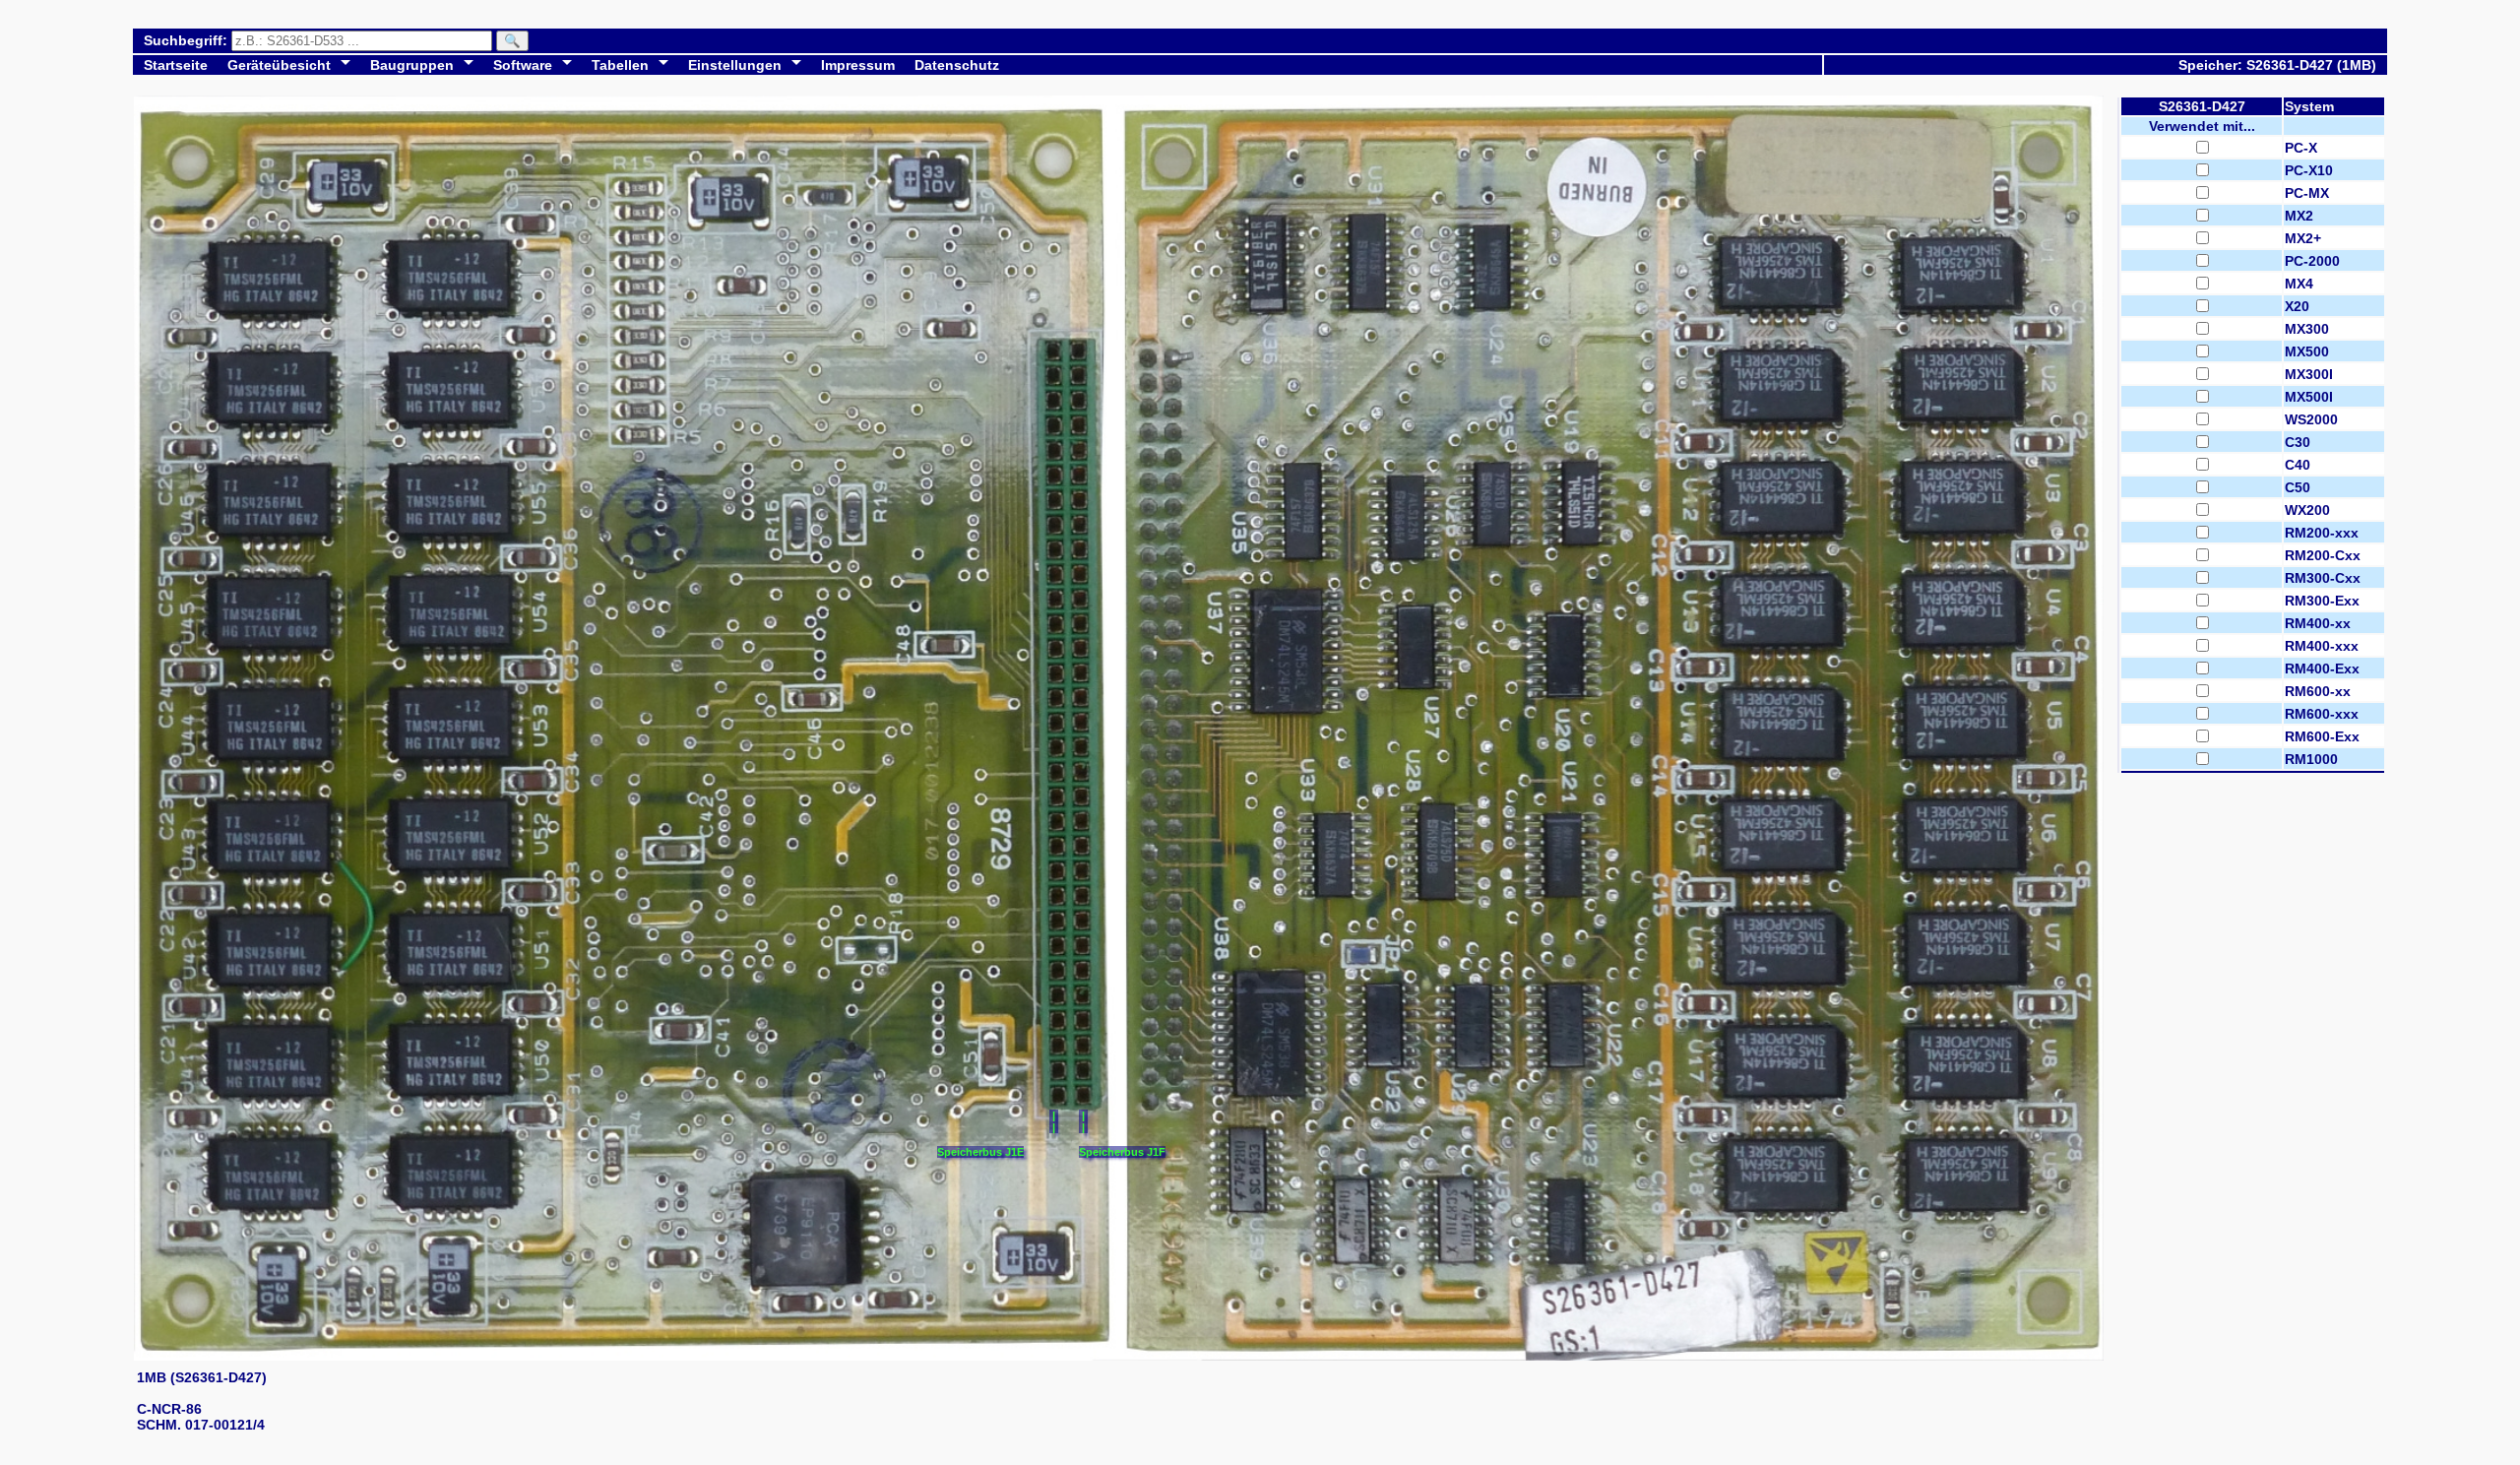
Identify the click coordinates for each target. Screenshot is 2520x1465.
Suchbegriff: (188, 40)
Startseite (176, 65)
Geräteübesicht (279, 65)
